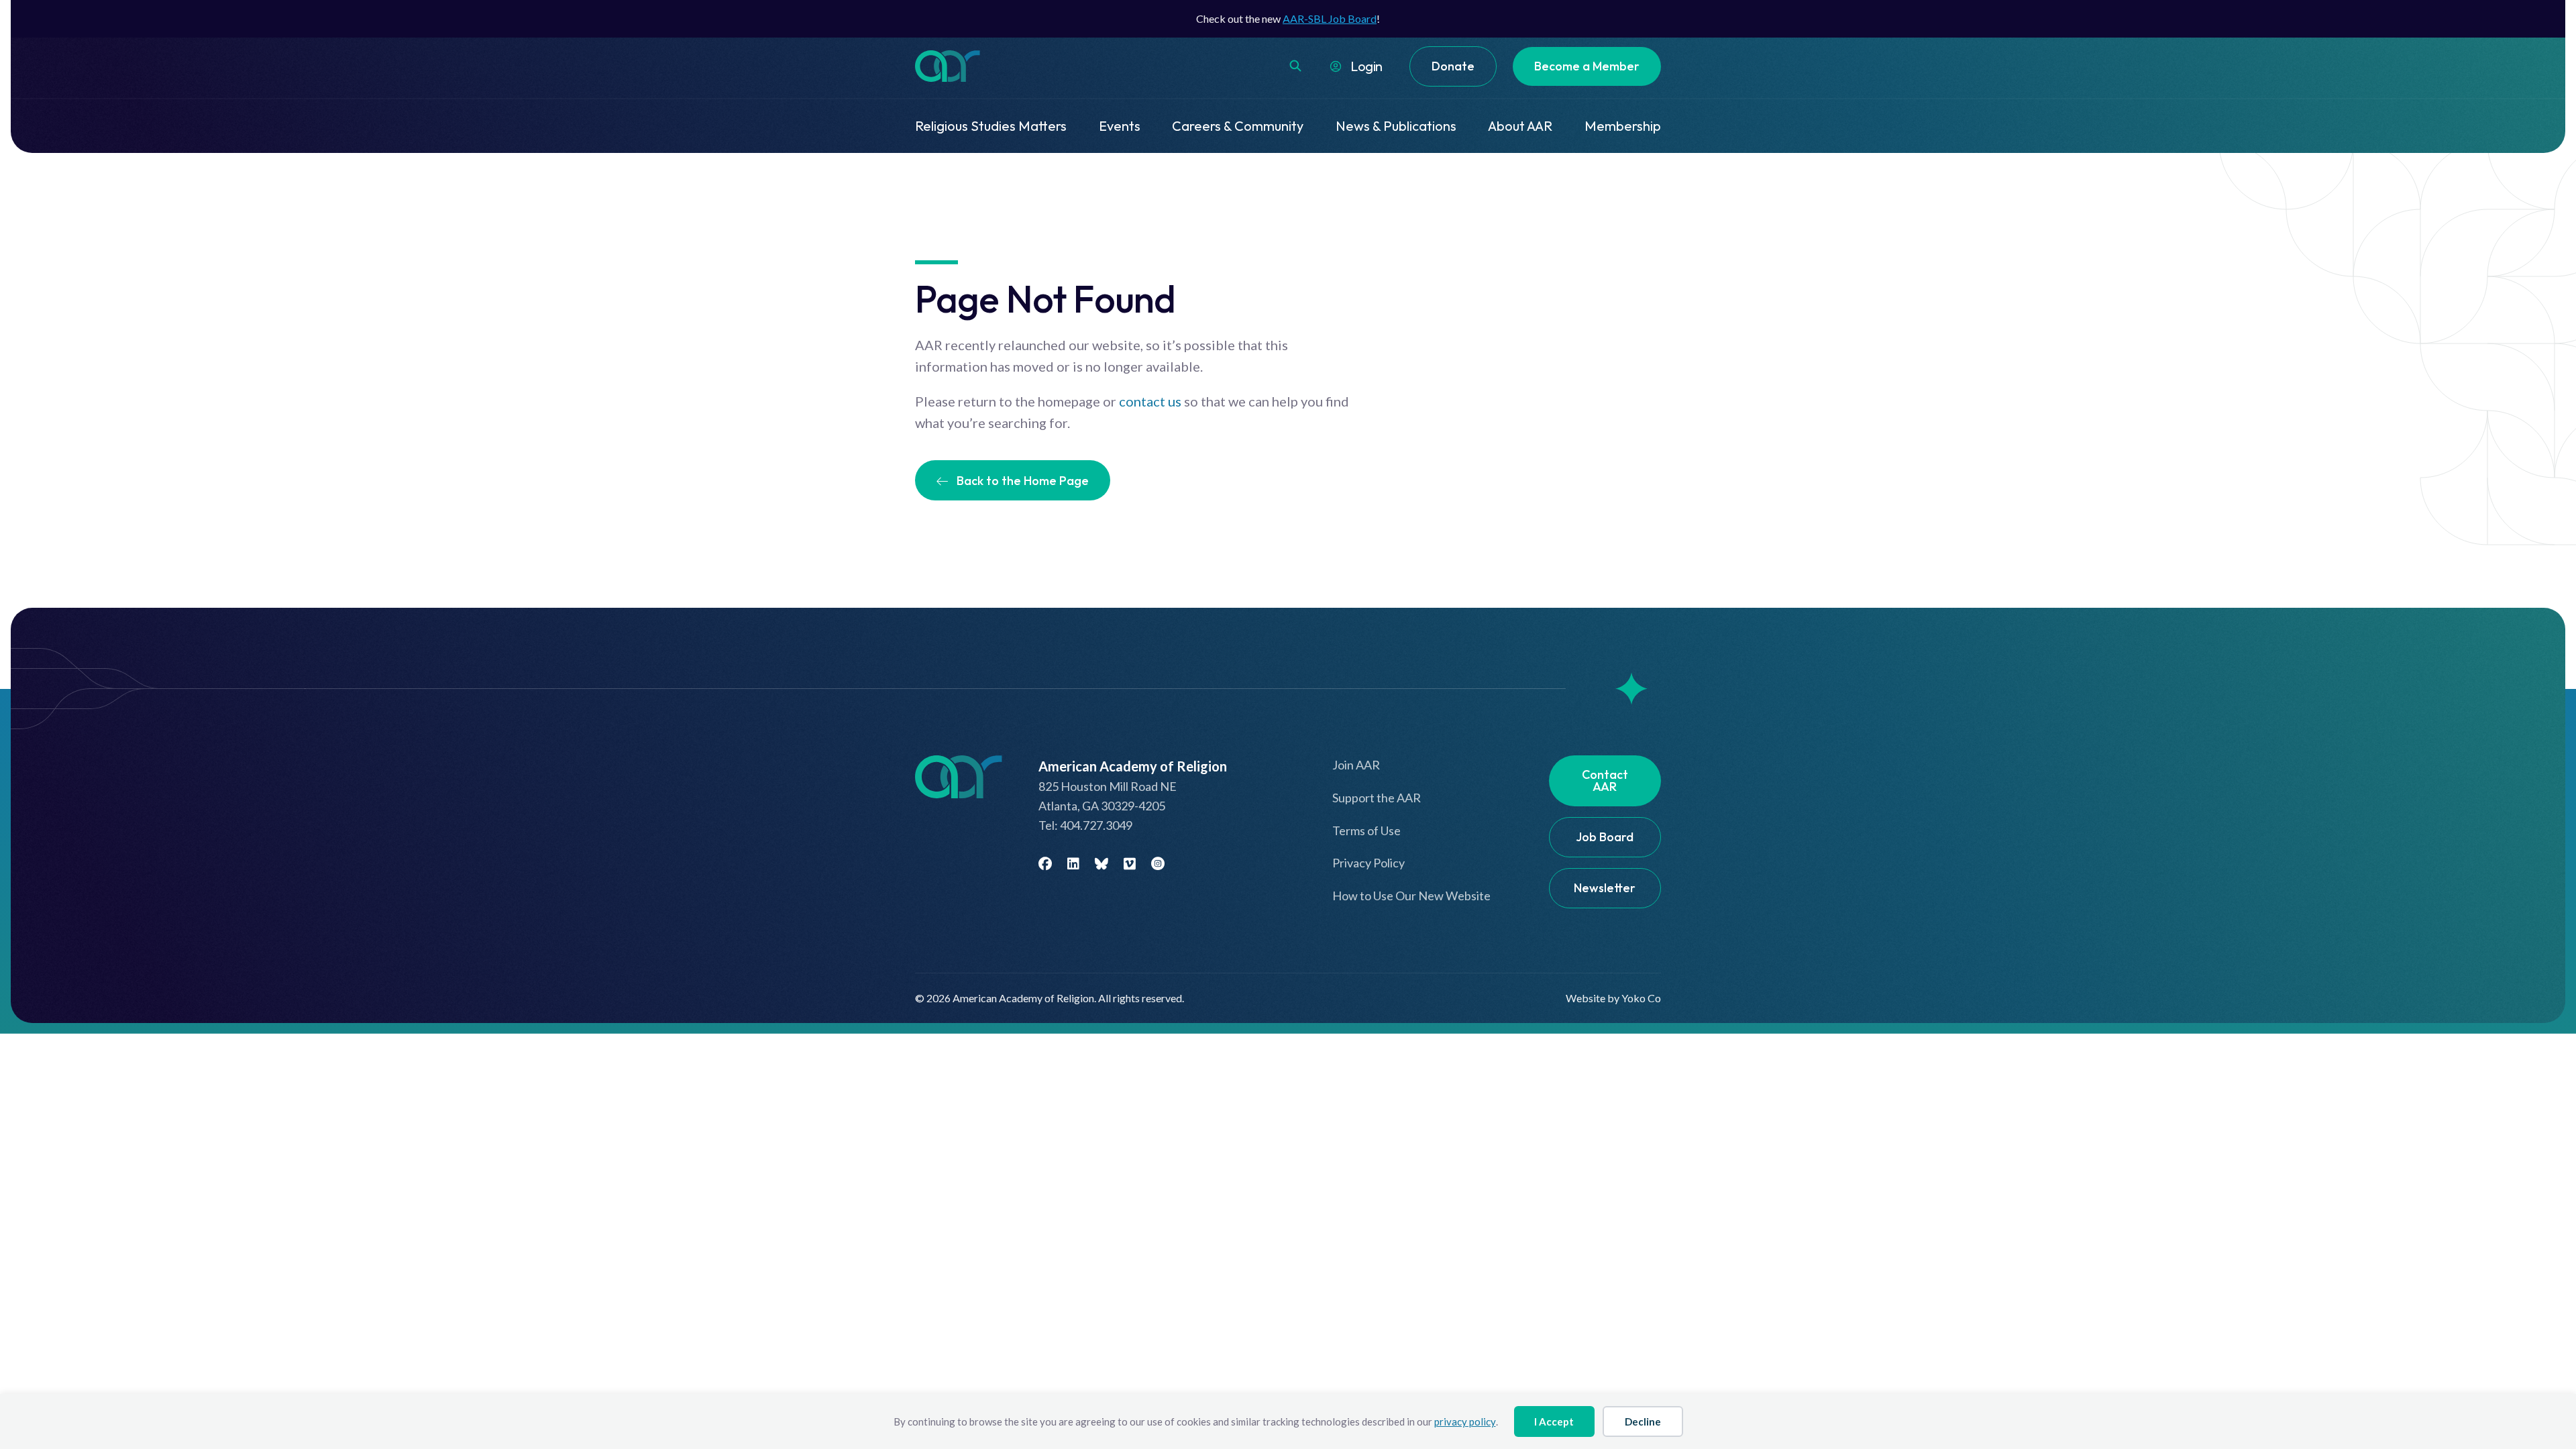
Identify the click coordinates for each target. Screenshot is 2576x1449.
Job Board (1605, 837)
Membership (1623, 126)
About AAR (1520, 126)
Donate (1453, 66)
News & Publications (1396, 126)
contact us (1150, 401)
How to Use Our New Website (1411, 896)
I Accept (1554, 1421)
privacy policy (1465, 1421)
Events (1120, 126)
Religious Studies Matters (991, 126)
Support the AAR (1377, 798)
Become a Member (1587, 66)
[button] (1295, 66)
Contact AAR (1605, 781)
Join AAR (1356, 765)
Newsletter (1605, 888)
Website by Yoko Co (1613, 998)
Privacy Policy (1368, 863)
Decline (1643, 1421)
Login (1366, 66)
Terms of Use (1366, 830)
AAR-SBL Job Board (1330, 18)
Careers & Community (1238, 126)
